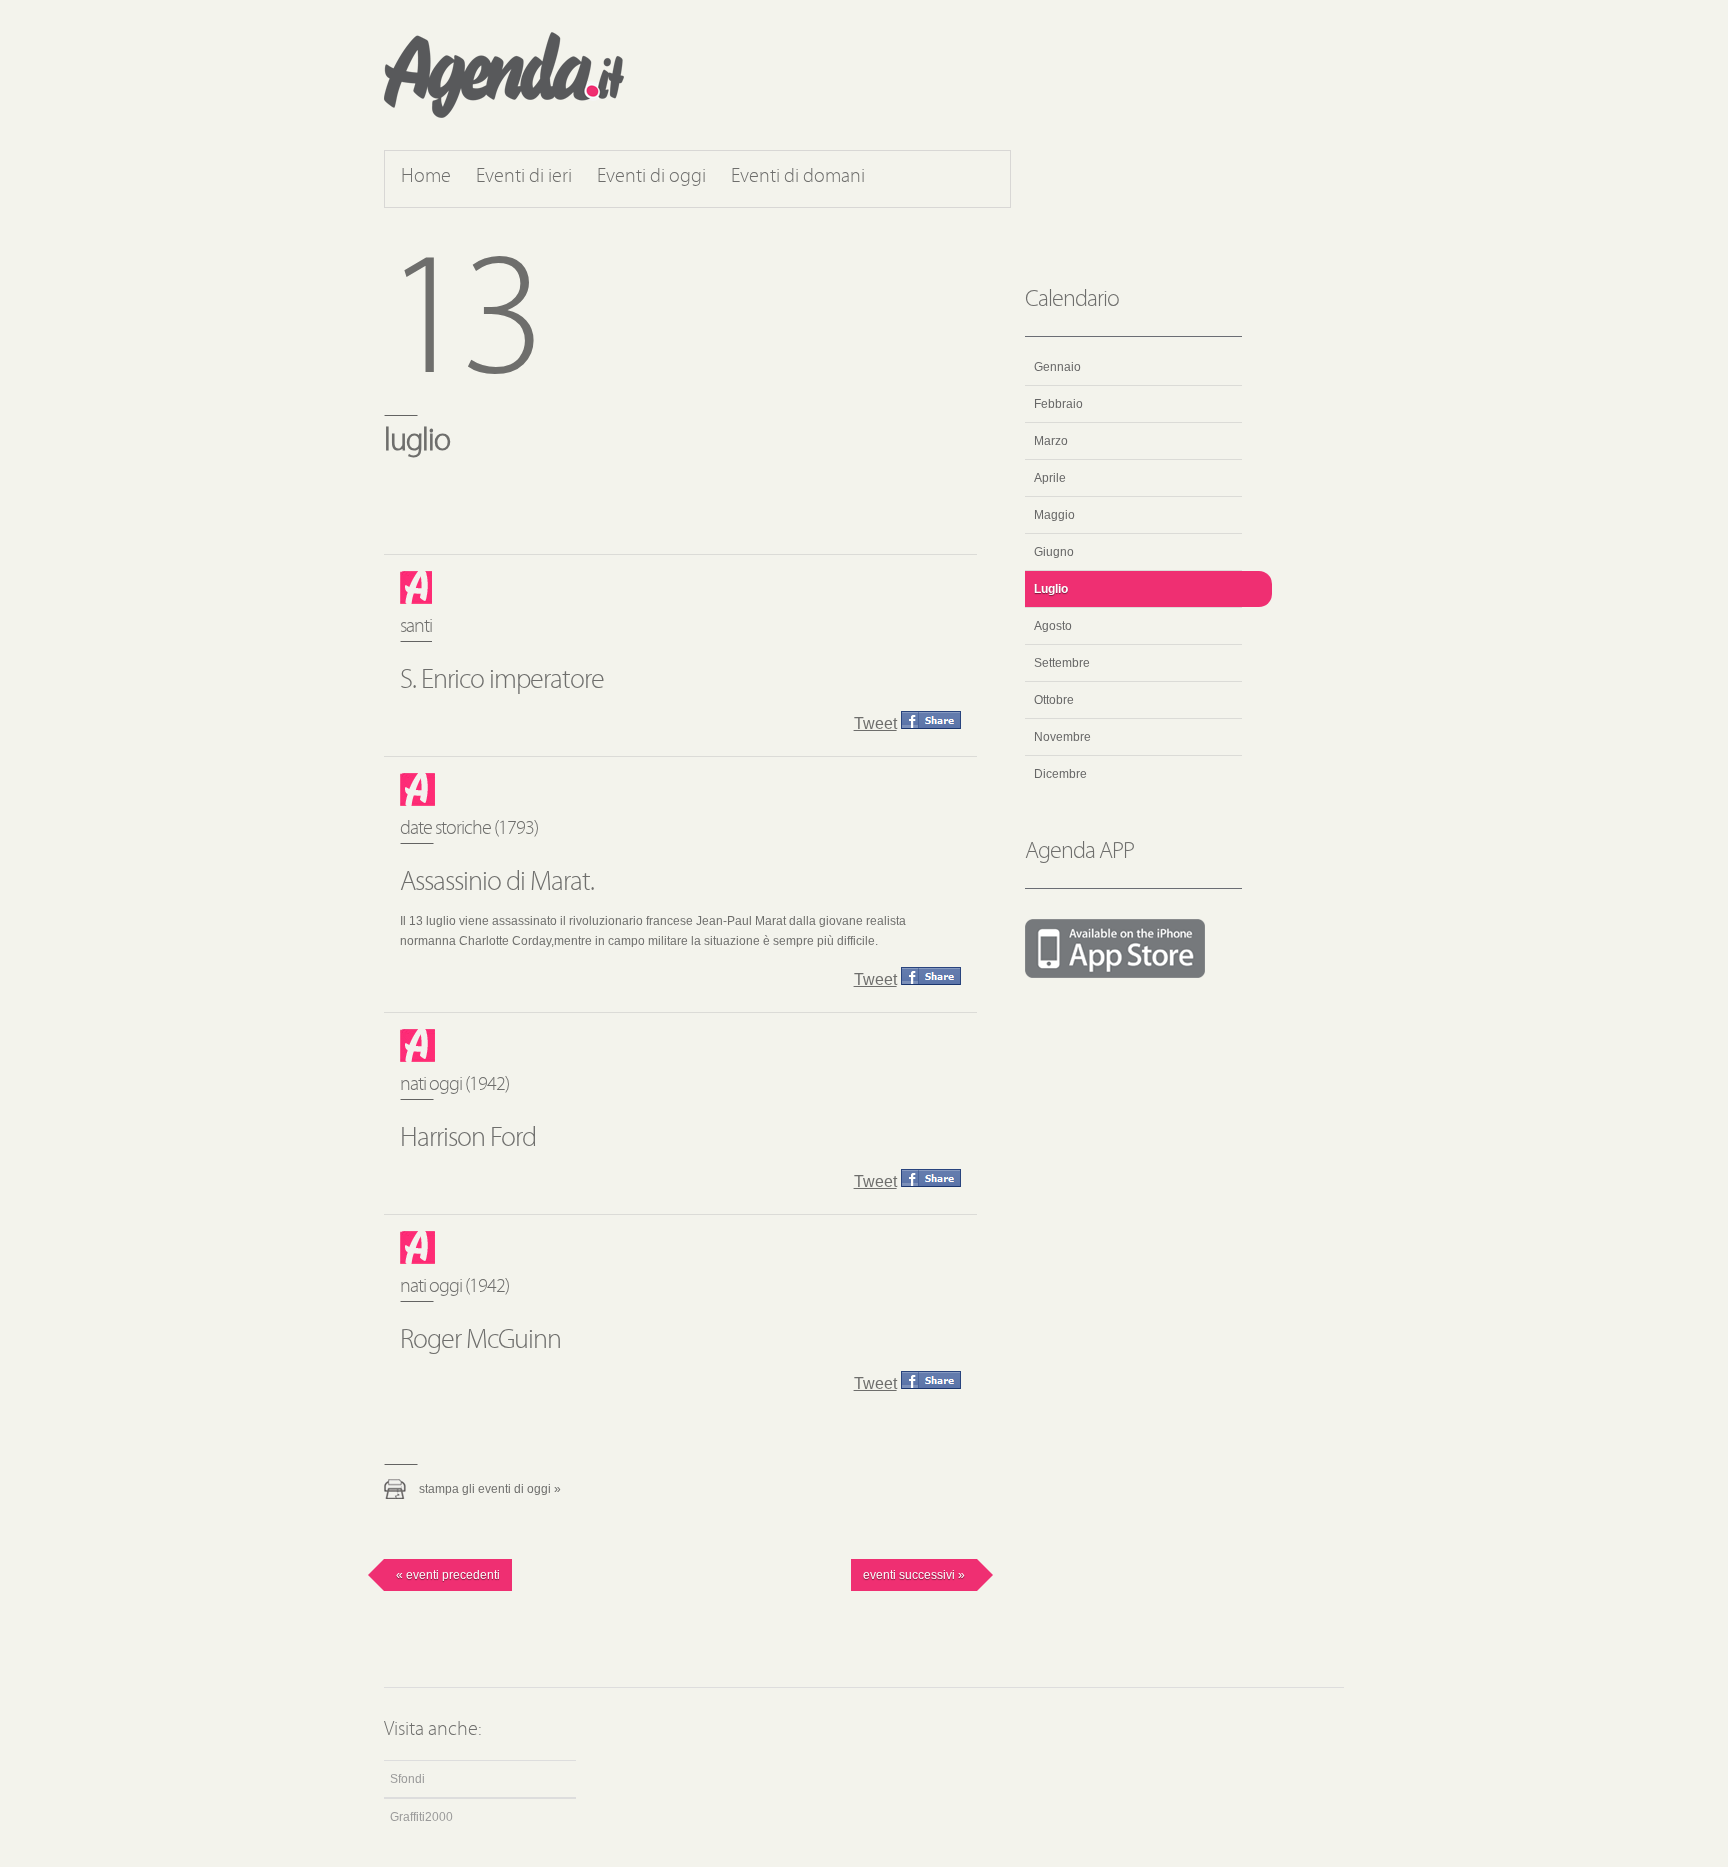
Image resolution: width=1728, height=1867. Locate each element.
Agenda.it (504, 75)
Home (426, 177)
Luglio (1051, 589)
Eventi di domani (798, 177)
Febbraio (1058, 404)
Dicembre (1060, 774)
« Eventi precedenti (448, 1575)
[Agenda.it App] (1133, 950)
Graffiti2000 (421, 1817)
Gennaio (1057, 367)
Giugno (1054, 552)
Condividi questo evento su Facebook (931, 720)
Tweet (875, 723)
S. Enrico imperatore (502, 681)
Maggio (1054, 515)
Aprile (1050, 478)
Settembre (1062, 663)
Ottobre (1054, 700)
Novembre (1062, 737)
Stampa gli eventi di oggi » (490, 1489)
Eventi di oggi (651, 177)
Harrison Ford (468, 1139)
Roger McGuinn (480, 1341)
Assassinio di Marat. (497, 883)
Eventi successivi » (914, 1575)
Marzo (1051, 441)
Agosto (1053, 626)
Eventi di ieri (524, 177)
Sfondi (407, 1779)
